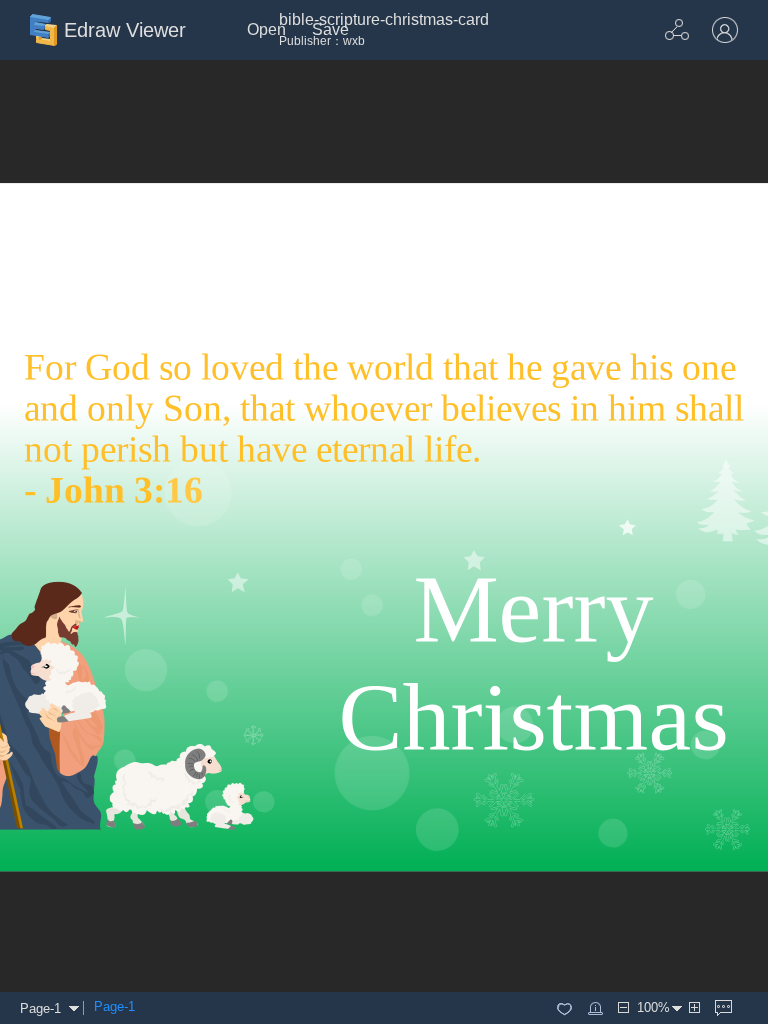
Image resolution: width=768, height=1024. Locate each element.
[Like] (564, 1008)
